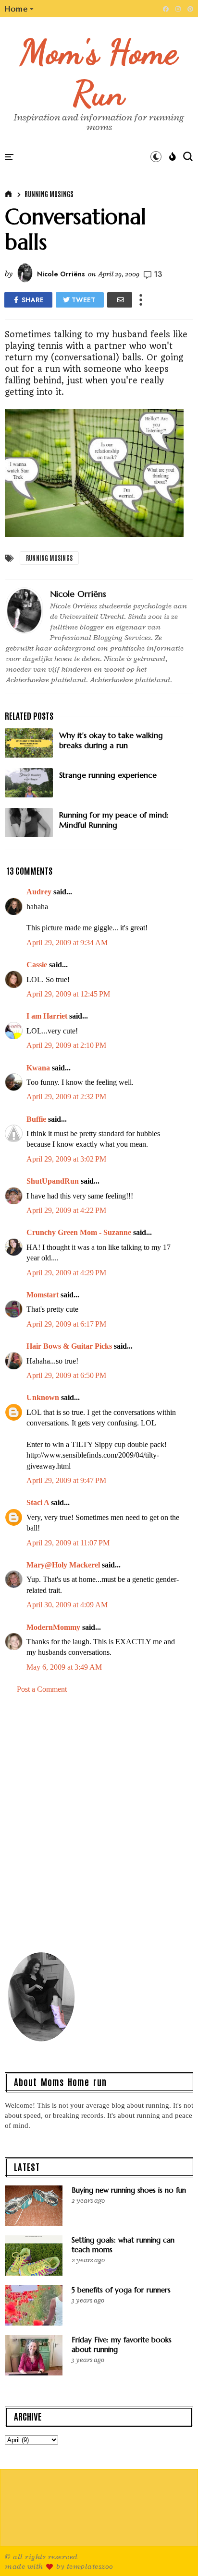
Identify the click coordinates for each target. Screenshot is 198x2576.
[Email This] (120, 300)
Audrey (39, 892)
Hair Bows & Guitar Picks (69, 1346)
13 (158, 274)
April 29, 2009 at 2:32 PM (66, 1097)
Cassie (37, 965)
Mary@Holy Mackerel (63, 1565)
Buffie (36, 1119)
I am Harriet (47, 1016)
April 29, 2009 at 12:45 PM (68, 994)
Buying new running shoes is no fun (129, 2190)
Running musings (49, 194)
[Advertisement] (99, 1827)
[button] (19, 9)
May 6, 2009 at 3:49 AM (64, 1667)
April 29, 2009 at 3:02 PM (66, 1159)
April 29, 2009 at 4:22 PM (66, 1210)
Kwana (38, 1068)
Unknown (43, 1397)
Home (16, 9)
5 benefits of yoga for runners (121, 2290)
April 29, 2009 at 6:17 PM (66, 1324)
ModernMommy (53, 1627)
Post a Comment (42, 1689)
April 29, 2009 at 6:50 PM (66, 1375)
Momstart (43, 1295)
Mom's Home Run (99, 72)
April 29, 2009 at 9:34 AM (67, 943)
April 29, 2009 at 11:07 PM (68, 1543)
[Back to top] (174, 2553)
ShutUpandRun (53, 1181)
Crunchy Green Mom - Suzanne (79, 1232)
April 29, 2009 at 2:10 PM (66, 1045)
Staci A (38, 1502)
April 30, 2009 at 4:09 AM (67, 1605)
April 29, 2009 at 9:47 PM (66, 1480)
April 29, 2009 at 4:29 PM (66, 1273)
